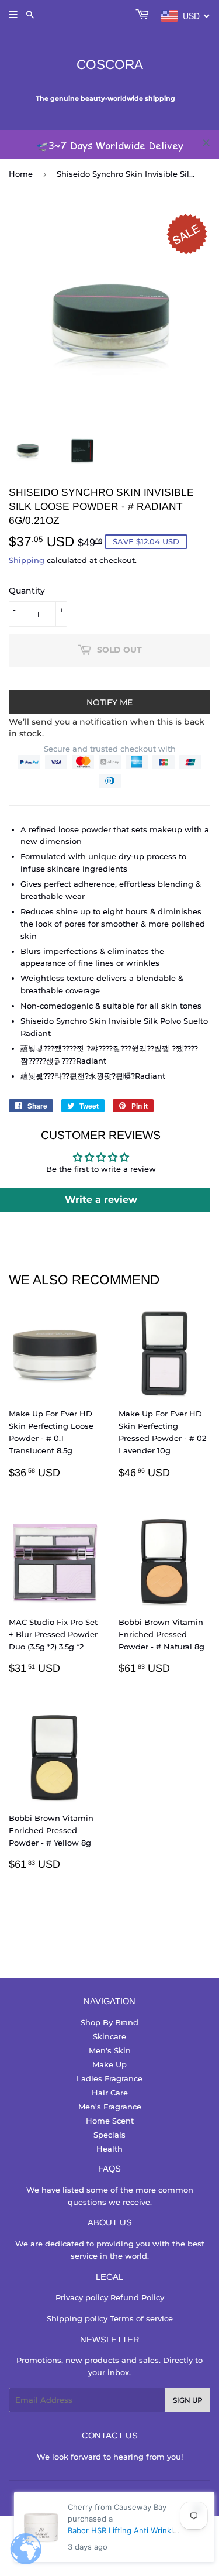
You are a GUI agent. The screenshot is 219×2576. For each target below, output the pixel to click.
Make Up (109, 2064)
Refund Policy (137, 2297)
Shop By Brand (109, 2022)
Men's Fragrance (110, 2107)
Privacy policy (83, 2297)
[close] (206, 143)
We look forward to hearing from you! (110, 2457)
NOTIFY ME (109, 702)
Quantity (27, 591)
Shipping (27, 560)
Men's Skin (110, 2050)
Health (109, 2149)
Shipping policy (78, 2318)
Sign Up (188, 2400)
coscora (110, 65)
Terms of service (141, 2318)
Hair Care (110, 2093)
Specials (109, 2135)
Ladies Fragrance (109, 2078)
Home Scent (110, 2121)
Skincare (109, 2036)
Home (21, 174)
